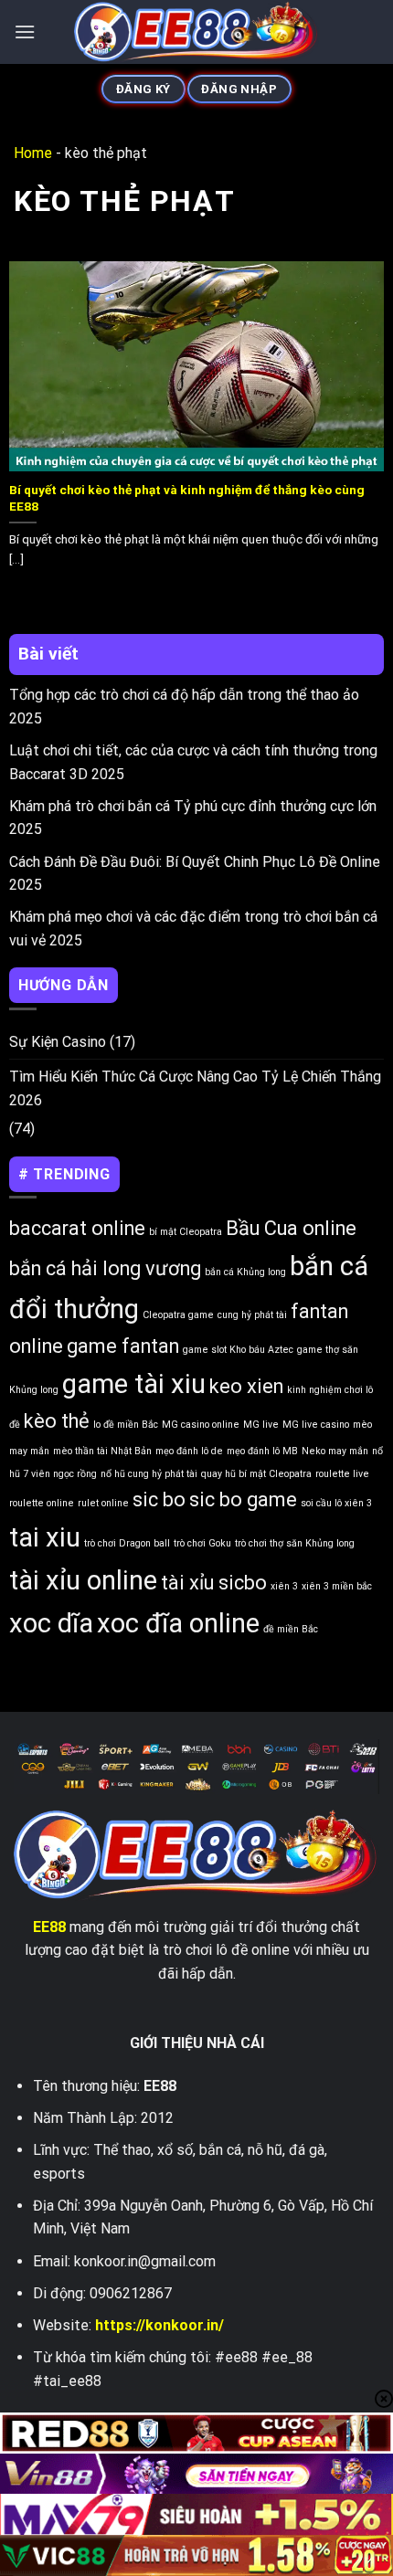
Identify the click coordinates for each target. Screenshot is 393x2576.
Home (33, 153)
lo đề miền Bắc (126, 1425)
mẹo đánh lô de (189, 1451)
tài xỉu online (83, 1580)
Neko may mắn (335, 1451)
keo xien (246, 1386)
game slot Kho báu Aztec (238, 1350)
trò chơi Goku (202, 1543)
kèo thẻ (57, 1421)
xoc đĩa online (178, 1623)
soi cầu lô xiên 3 (336, 1503)
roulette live (342, 1474)
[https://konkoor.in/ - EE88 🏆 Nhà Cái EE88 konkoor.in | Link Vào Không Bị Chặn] (197, 32)
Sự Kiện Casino (58, 1042)
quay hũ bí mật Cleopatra (256, 1474)
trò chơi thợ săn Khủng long (295, 1543)
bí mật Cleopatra (186, 1232)
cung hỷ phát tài (252, 1315)
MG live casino (316, 1425)
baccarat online (77, 1228)
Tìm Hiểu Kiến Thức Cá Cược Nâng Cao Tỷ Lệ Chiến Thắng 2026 (195, 1088)
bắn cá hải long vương (105, 1268)
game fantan (123, 1346)
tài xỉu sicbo (214, 1583)
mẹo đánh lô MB (262, 1451)
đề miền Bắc (291, 1629)
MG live (261, 1425)
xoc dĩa (51, 1623)
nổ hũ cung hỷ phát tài (149, 1474)
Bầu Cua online (291, 1228)
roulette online (42, 1503)
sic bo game (243, 1499)
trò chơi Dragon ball (127, 1543)
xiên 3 (284, 1586)
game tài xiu (134, 1384)
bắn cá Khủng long (245, 1272)
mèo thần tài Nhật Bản (102, 1451)
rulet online (103, 1503)
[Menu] (25, 32)
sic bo (159, 1499)
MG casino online (201, 1425)
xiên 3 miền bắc (337, 1586)
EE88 (49, 1927)
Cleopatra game (178, 1315)
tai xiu (45, 1537)
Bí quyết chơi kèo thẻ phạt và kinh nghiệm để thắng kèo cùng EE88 (187, 498)
